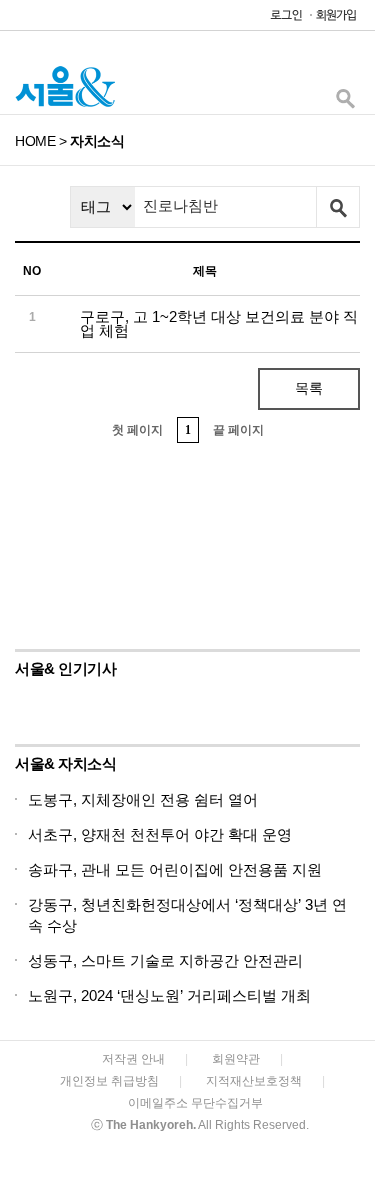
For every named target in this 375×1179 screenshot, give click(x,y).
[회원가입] (335, 19)
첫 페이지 (137, 430)
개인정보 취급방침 (109, 1081)
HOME (35, 141)
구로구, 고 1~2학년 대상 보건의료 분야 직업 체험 (219, 323)
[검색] (345, 103)
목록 (309, 388)
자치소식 (97, 141)
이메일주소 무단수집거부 (195, 1103)
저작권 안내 (133, 1059)
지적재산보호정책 (254, 1081)
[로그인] (281, 19)
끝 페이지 (238, 430)
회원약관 (236, 1059)
